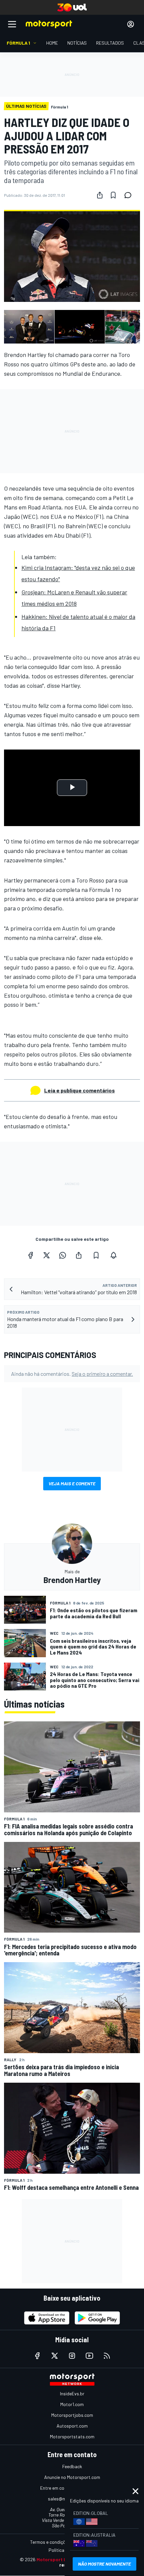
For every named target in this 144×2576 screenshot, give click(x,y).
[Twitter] (47, 1255)
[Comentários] (130, 195)
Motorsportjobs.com (72, 2415)
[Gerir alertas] (114, 1255)
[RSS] (107, 2356)
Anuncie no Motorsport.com (72, 2477)
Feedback (72, 2466)
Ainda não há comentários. (72, 1374)
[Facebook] (30, 1255)
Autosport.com (72, 2426)
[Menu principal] (12, 24)
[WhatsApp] (63, 1255)
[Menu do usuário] (131, 24)
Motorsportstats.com (72, 2436)
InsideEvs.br (72, 2393)
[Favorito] (113, 195)
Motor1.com (72, 2404)
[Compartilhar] (100, 195)
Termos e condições (50, 2542)
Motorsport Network (60, 2559)
